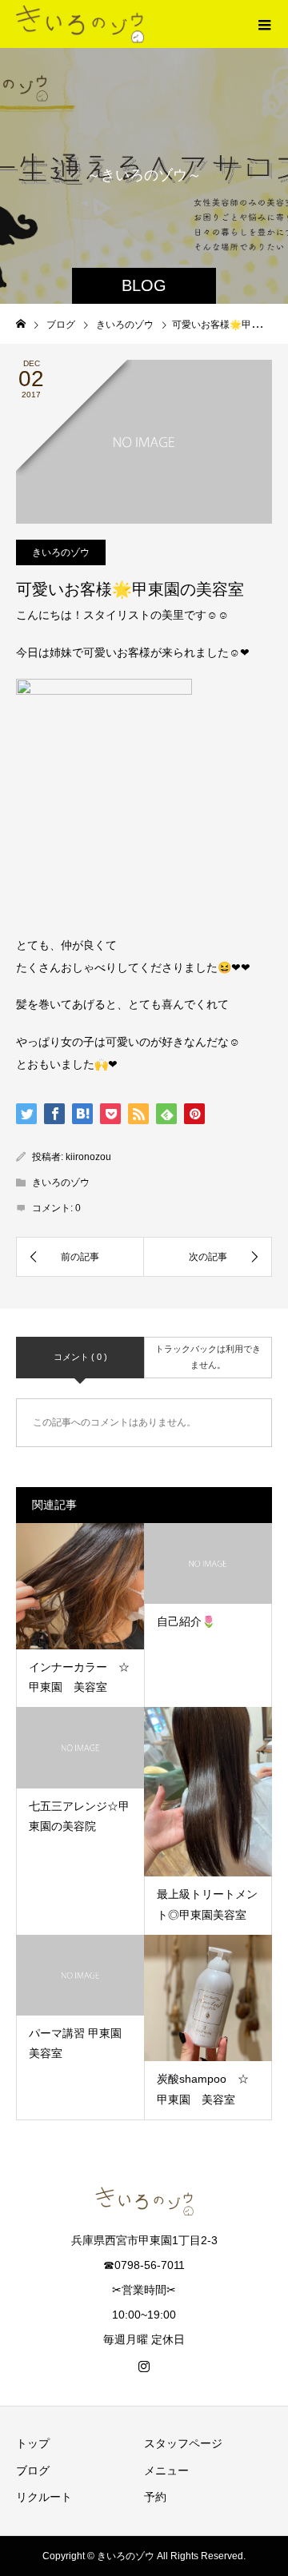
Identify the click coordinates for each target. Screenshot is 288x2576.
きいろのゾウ (61, 552)
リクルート (44, 2497)
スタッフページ (183, 2443)
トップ (33, 2443)
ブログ (33, 2470)
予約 (155, 2497)
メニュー (166, 2470)
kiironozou (88, 1157)
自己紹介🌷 (186, 1621)
